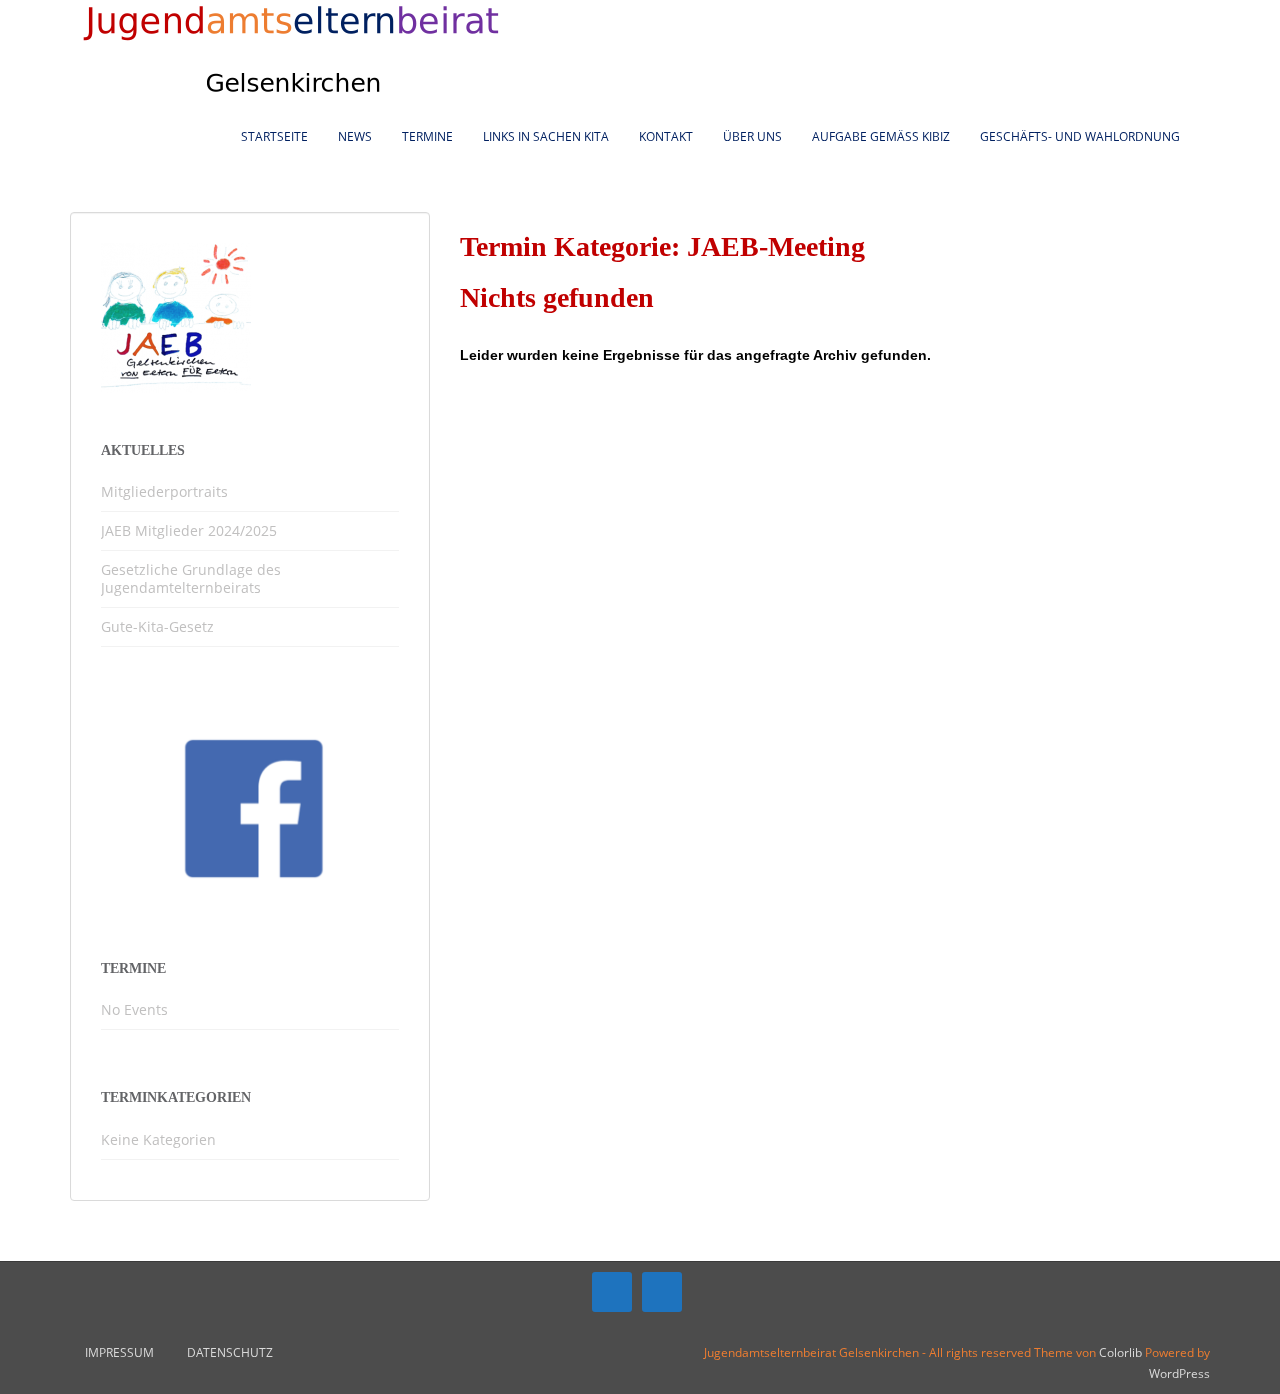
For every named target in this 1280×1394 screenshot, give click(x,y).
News (355, 136)
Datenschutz (230, 1352)
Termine (427, 136)
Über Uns (752, 136)
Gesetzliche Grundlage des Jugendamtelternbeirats (191, 578)
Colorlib (1120, 1352)
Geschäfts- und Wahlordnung (1080, 136)
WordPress (1179, 1373)
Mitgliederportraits (164, 491)
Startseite (274, 136)
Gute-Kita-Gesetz (157, 626)
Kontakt (666, 136)
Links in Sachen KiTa (546, 136)
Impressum (119, 1352)
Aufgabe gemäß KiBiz (881, 136)
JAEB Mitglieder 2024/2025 (189, 530)
